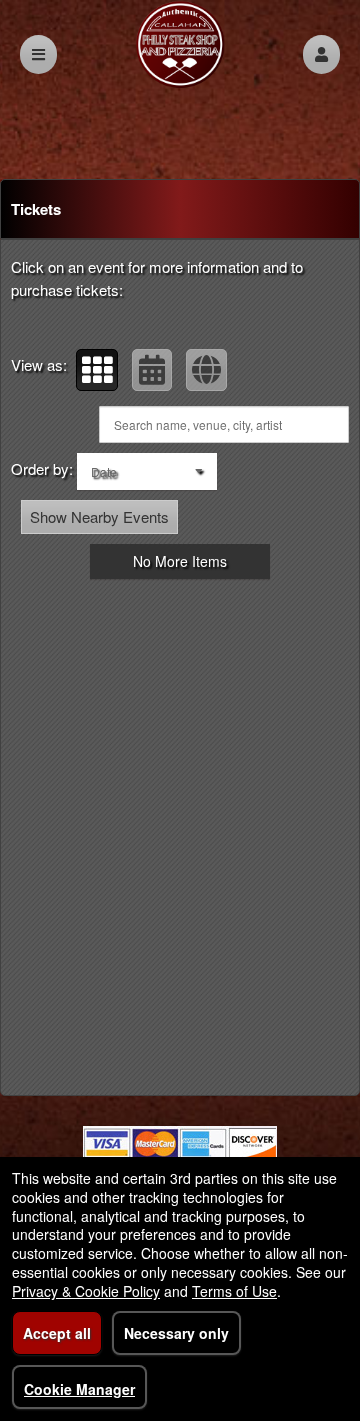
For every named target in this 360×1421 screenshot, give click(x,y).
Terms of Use (234, 1291)
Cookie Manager (79, 1389)
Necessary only (176, 1333)
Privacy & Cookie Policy (86, 1291)
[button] (321, 54)
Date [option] (104, 471)
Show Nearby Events (99, 516)
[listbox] (147, 471)
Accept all (57, 1333)
